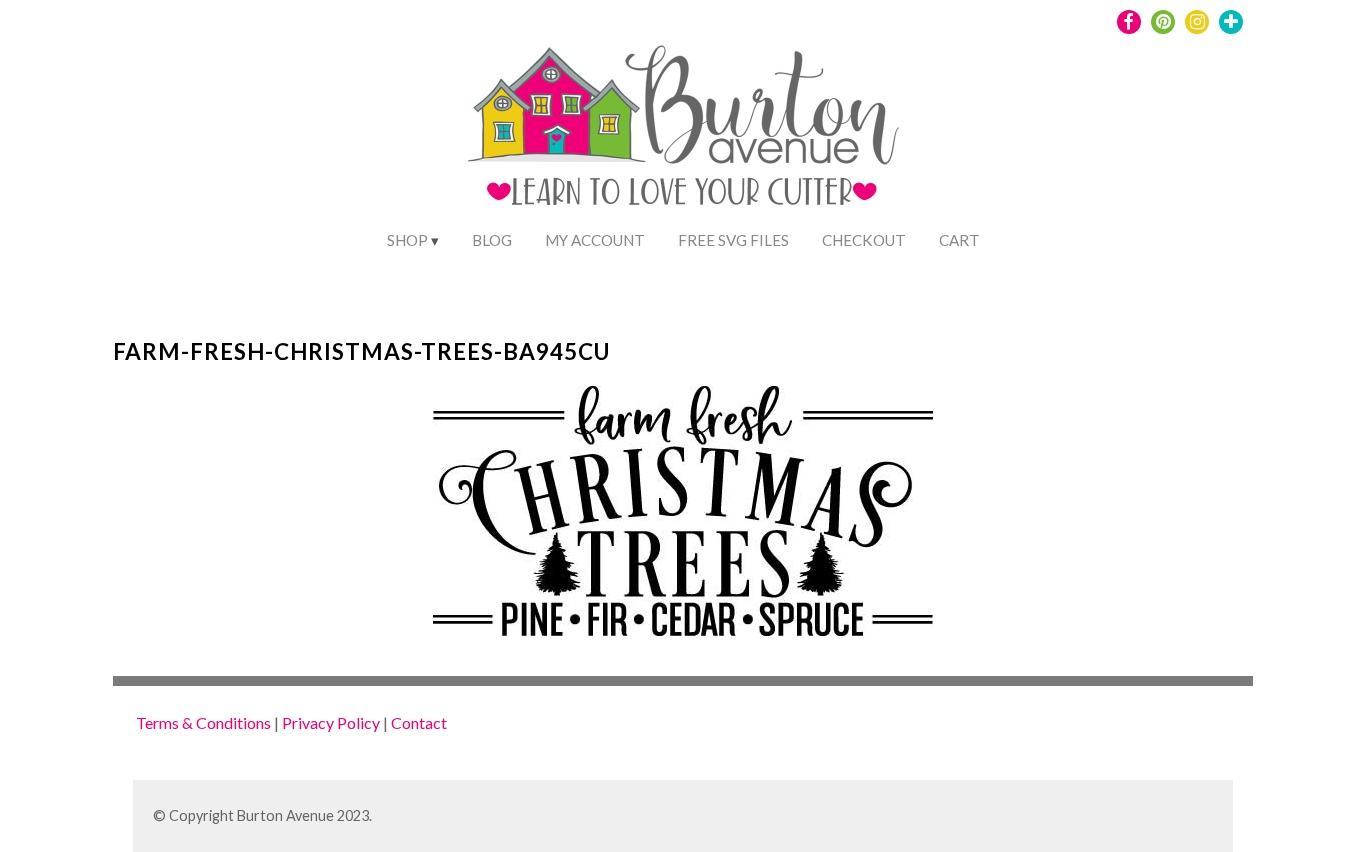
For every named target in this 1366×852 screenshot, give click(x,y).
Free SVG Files (733, 240)
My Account (595, 240)
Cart (959, 240)
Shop (407, 240)
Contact (419, 722)
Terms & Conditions (203, 722)
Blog (492, 240)
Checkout (864, 240)
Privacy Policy (331, 722)
